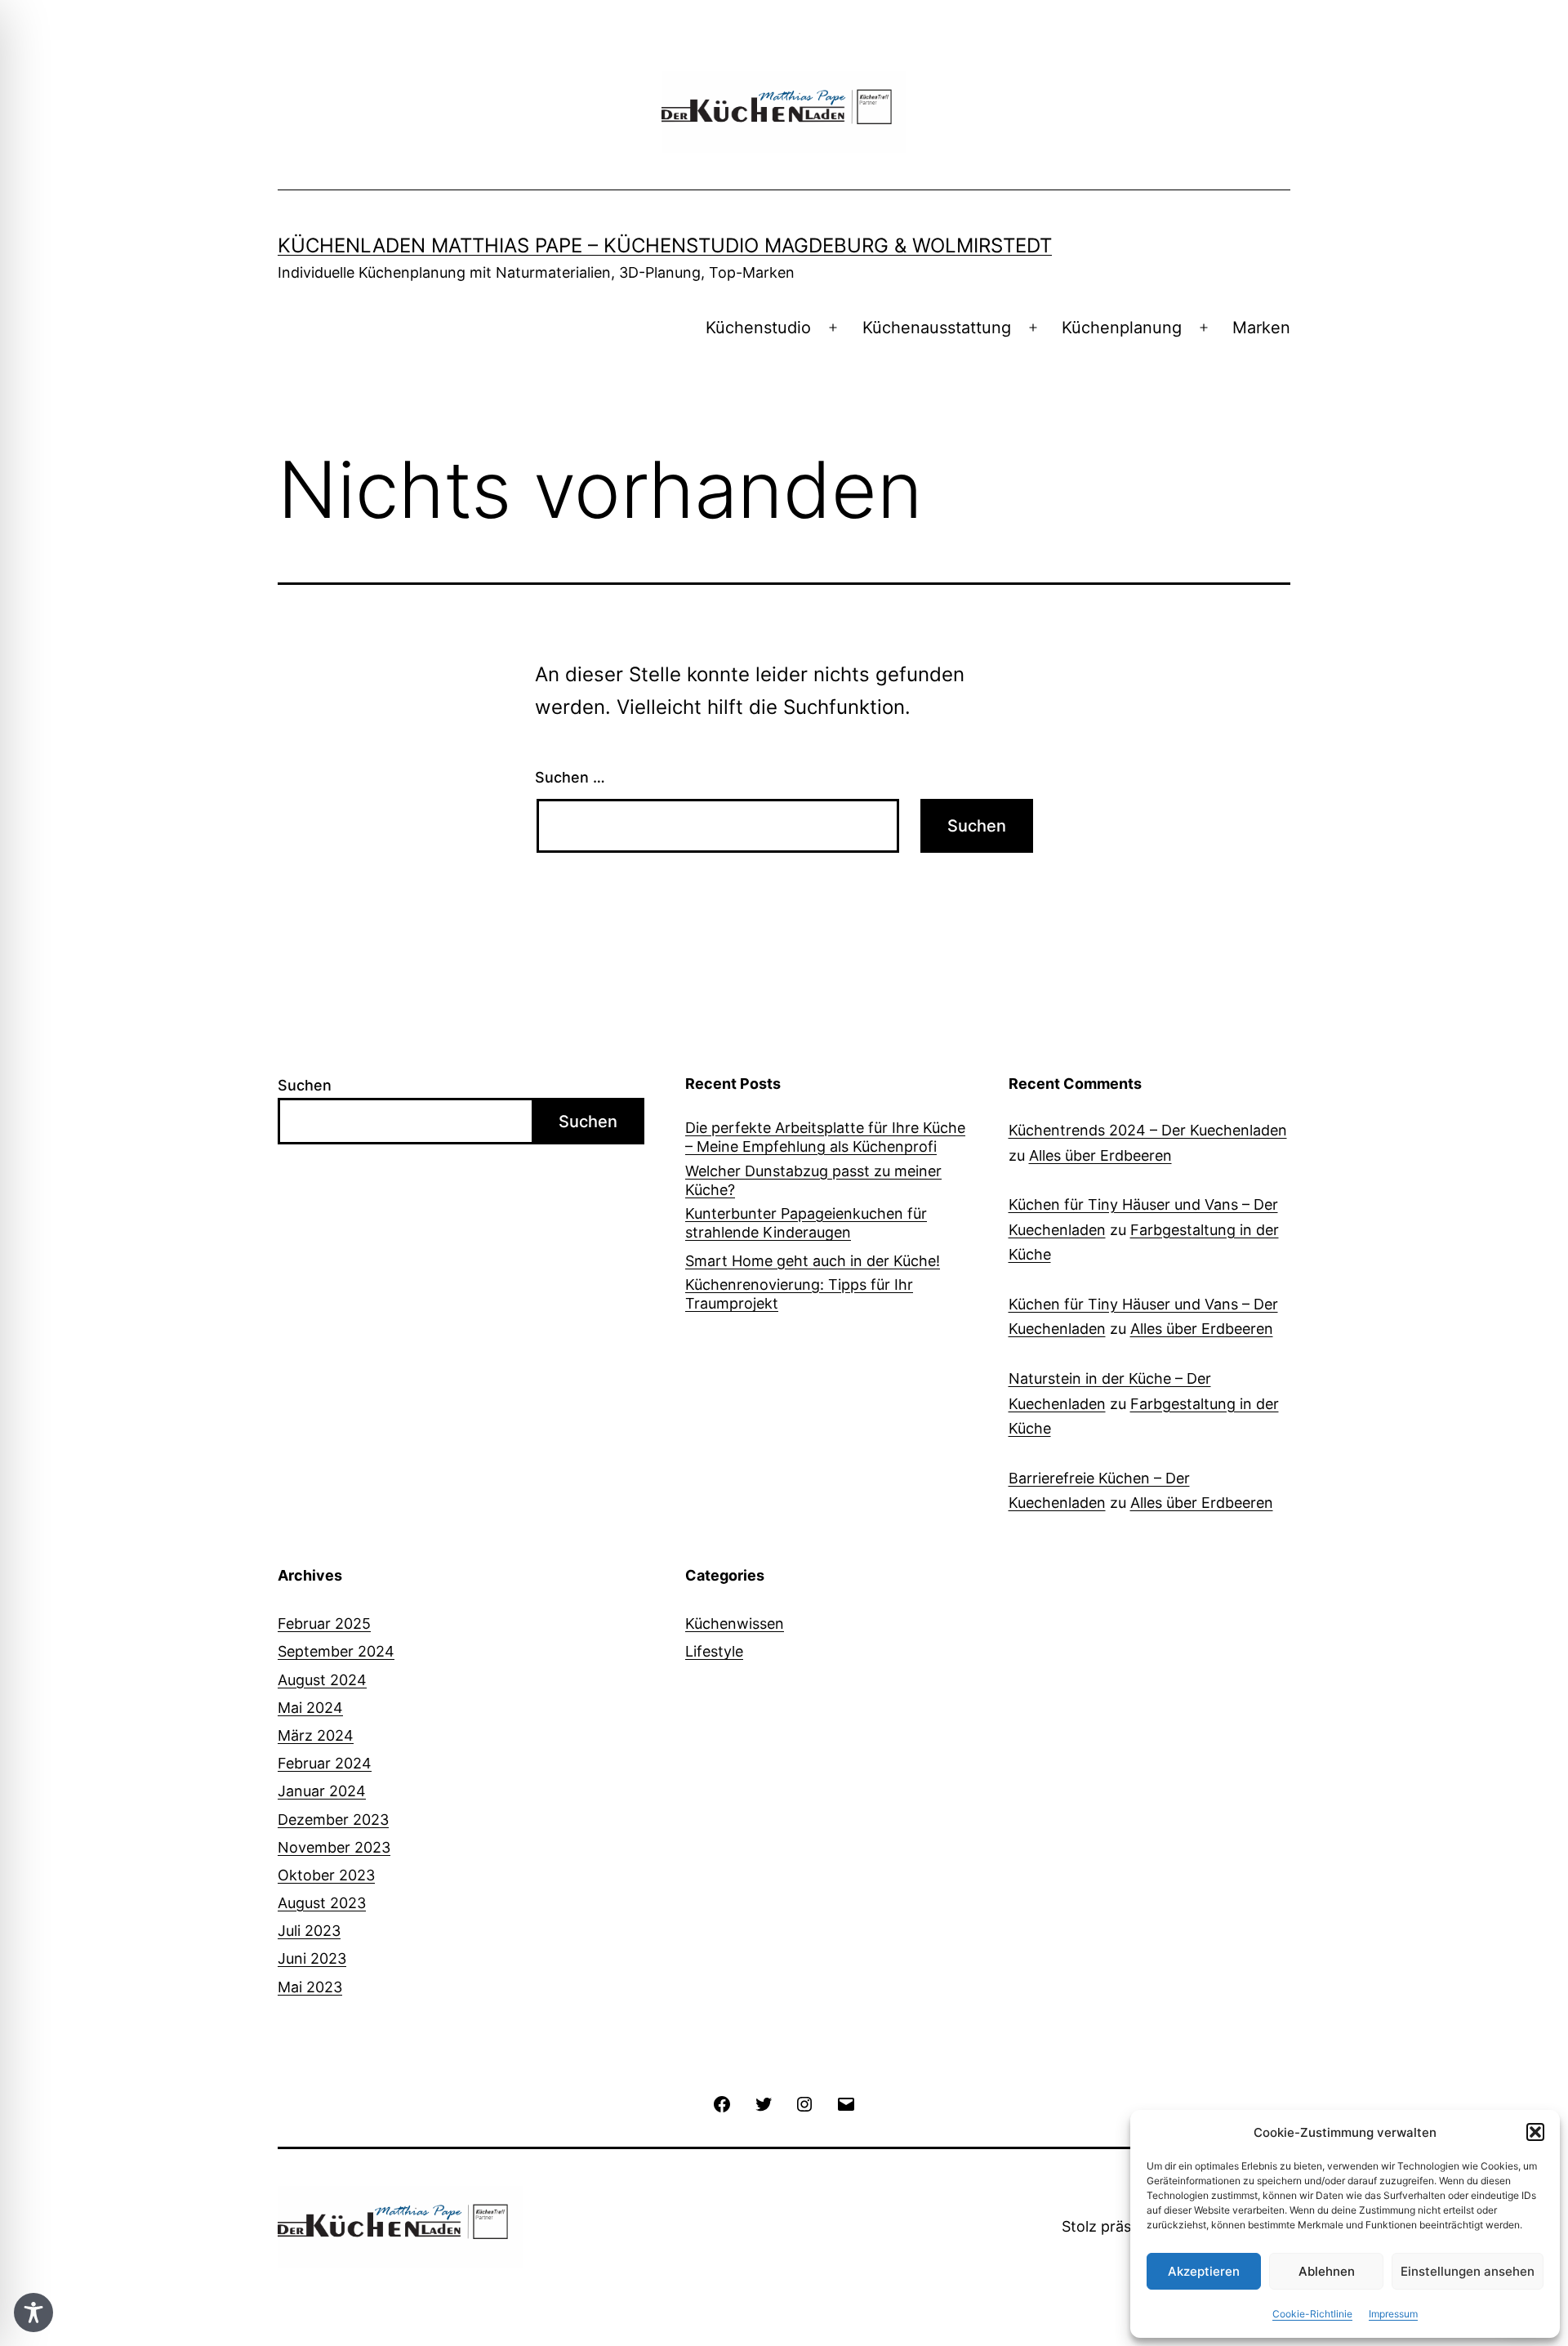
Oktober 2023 (326, 1875)
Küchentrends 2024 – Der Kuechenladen (1148, 1130)
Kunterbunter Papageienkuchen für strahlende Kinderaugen (806, 1223)
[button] (1535, 2132)
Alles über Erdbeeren (1100, 1155)
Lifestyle (714, 1651)
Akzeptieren (1204, 2271)
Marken (1261, 328)
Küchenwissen (735, 1623)
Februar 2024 (325, 1763)
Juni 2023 (312, 1958)
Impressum (1393, 2314)
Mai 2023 (310, 1987)
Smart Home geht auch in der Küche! (813, 1261)
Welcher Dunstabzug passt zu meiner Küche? (813, 1180)
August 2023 (322, 1903)
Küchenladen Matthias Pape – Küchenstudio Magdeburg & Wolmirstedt (665, 245)
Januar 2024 (322, 1791)
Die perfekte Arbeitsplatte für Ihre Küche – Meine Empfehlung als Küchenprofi (825, 1137)
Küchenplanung (1122, 328)
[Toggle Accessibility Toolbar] (33, 2313)
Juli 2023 (309, 1931)
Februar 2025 (324, 1623)
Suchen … (570, 777)
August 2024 (322, 1680)
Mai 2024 (310, 1708)
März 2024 (316, 1735)
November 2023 (334, 1847)
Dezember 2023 (333, 1820)
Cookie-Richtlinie (1312, 2314)
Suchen (305, 1085)
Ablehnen (1327, 2271)
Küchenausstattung (937, 328)
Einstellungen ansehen (1468, 2271)
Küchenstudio (758, 328)
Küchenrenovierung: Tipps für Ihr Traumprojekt (799, 1294)
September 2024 (336, 1651)
